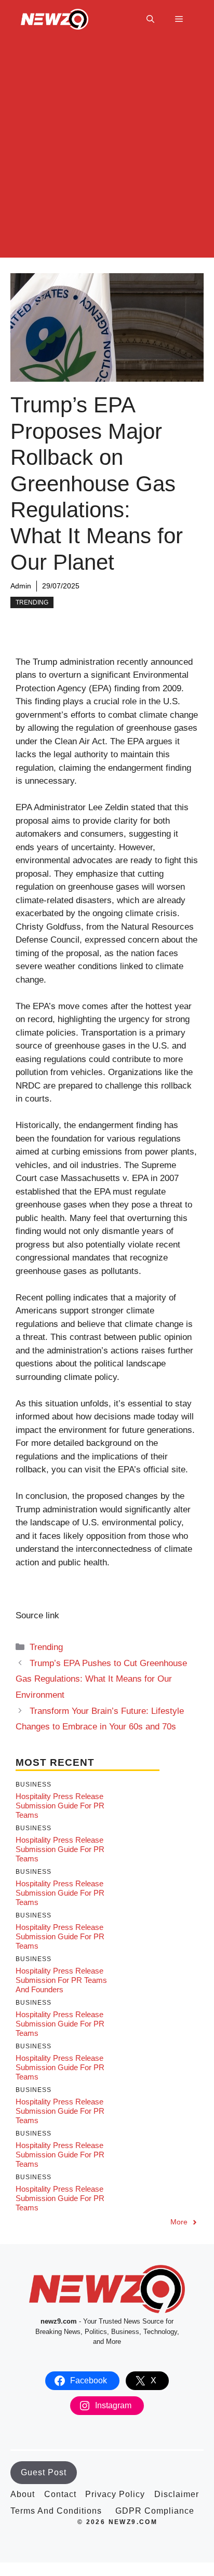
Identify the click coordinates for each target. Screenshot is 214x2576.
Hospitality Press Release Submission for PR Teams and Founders (61, 1980)
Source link (37, 1615)
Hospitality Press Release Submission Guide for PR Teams (60, 1806)
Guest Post (44, 2472)
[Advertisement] (107, 151)
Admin (21, 586)
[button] (150, 19)
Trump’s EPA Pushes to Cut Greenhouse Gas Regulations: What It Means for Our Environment (101, 1679)
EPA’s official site (152, 1470)
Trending (32, 602)
